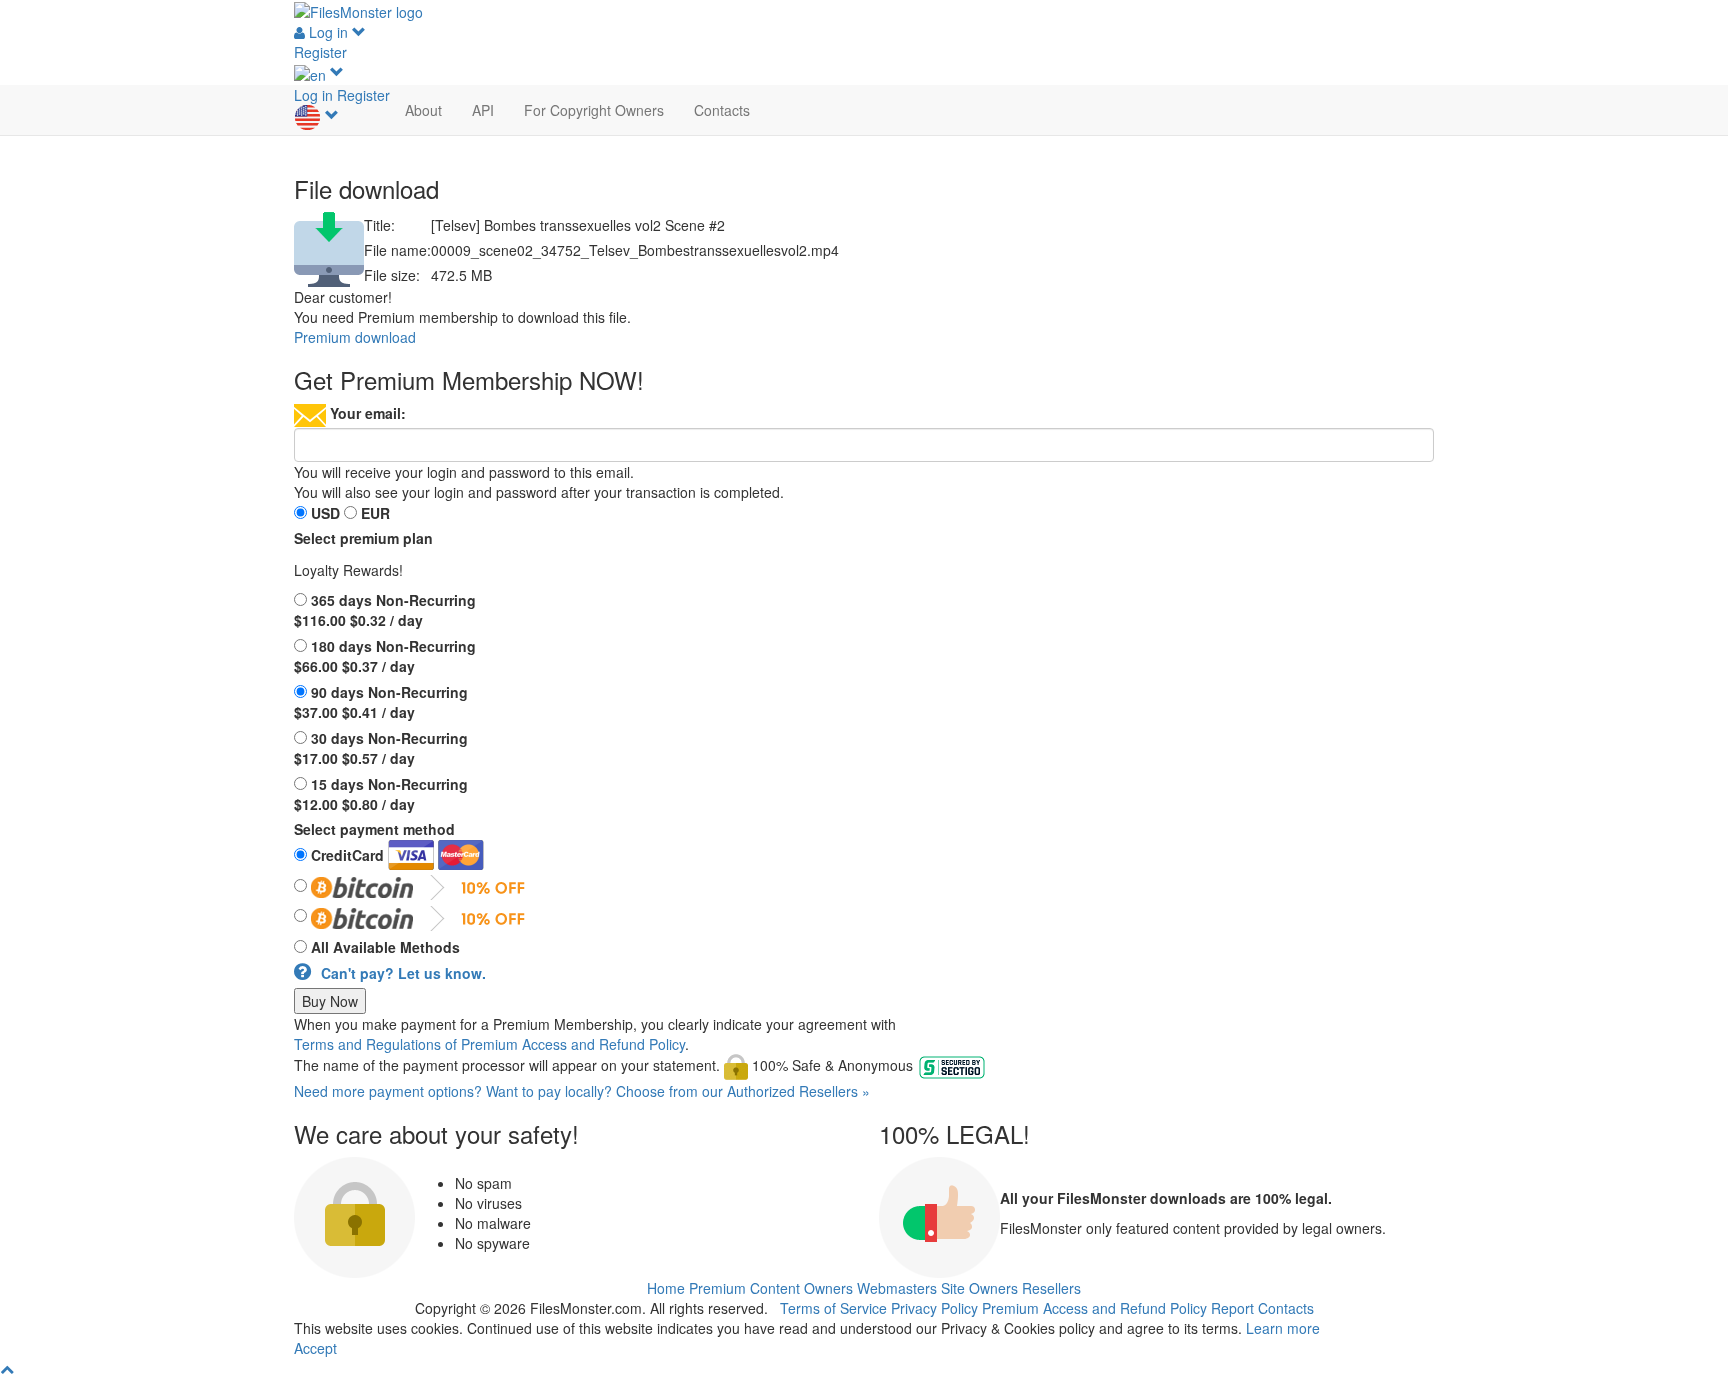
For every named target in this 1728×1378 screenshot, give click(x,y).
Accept (315, 1348)
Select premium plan (363, 538)
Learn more (1283, 1328)
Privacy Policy (934, 1308)
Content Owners (801, 1288)
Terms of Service (833, 1308)
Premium (717, 1288)
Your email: (368, 413)
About (423, 110)
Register (320, 52)
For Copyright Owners (594, 110)
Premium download (355, 337)
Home (666, 1288)
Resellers (1051, 1288)
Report (1232, 1308)
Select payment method (374, 829)
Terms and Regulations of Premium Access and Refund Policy (489, 1044)
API (483, 110)
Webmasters (897, 1288)
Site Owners (979, 1288)
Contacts (722, 110)
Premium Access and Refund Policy (1094, 1308)
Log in (328, 32)
